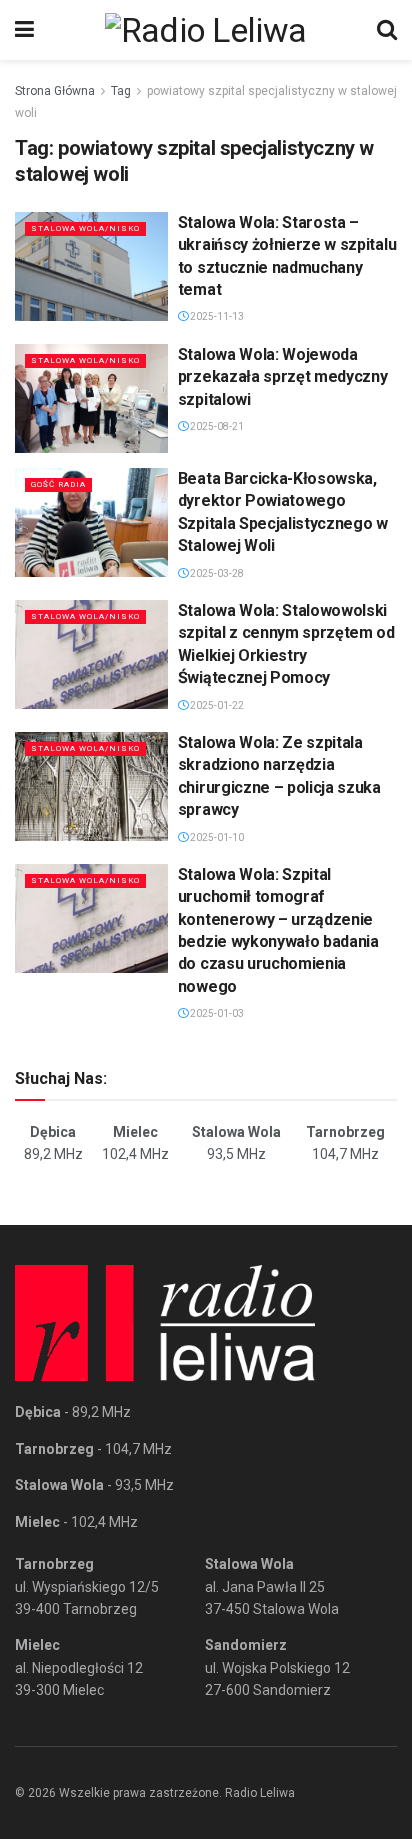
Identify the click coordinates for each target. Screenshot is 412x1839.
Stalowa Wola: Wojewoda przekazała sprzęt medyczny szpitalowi (283, 377)
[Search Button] (387, 30)
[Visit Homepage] (206, 30)
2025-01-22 (216, 705)
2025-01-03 (216, 1013)
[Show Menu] (24, 30)
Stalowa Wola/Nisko (85, 228)
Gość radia (58, 484)
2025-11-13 (216, 316)
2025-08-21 (216, 426)
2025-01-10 (216, 837)
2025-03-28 (216, 573)
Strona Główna (55, 91)
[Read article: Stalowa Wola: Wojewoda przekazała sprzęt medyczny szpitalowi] (91, 398)
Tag (121, 91)
